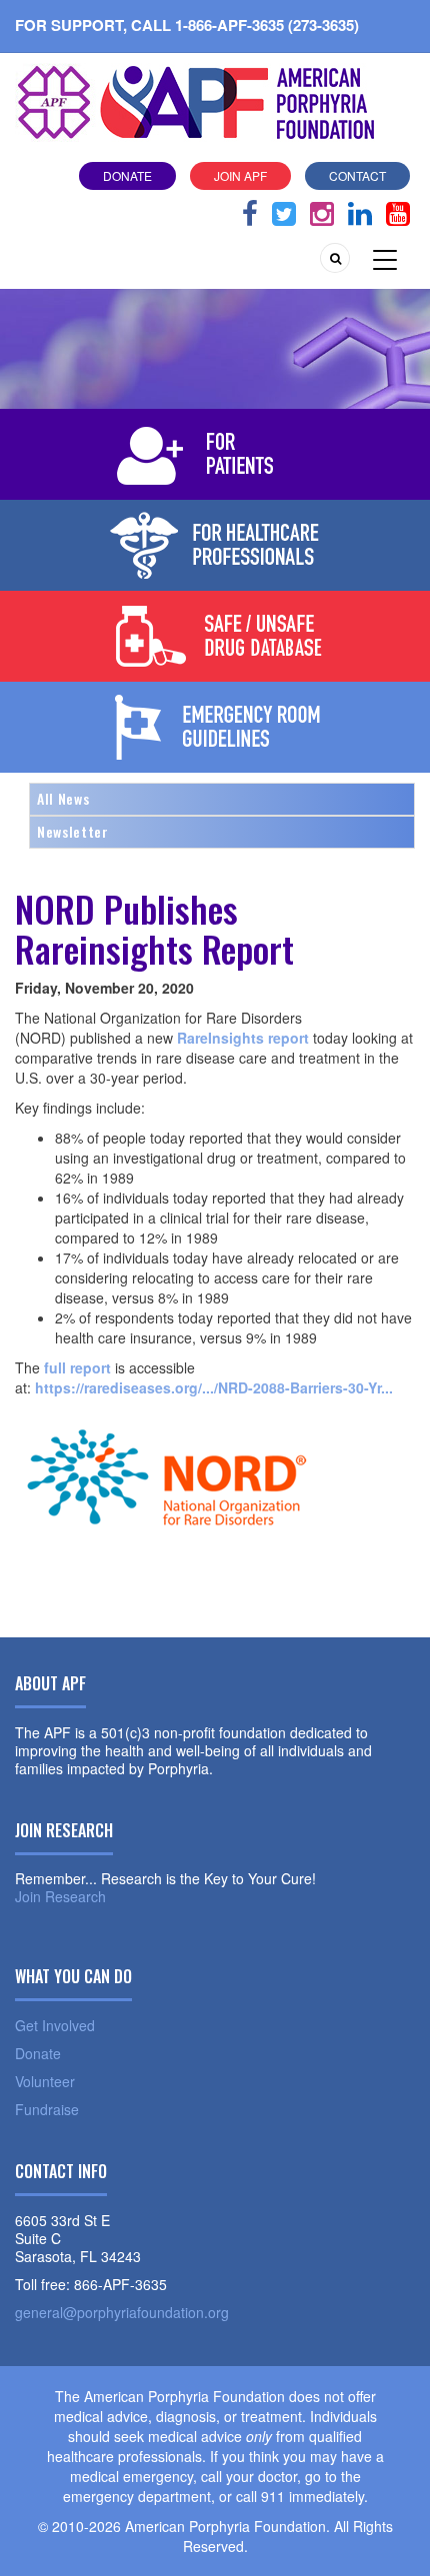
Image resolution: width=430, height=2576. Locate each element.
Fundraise (47, 2109)
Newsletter (73, 831)
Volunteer (45, 2081)
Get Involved (55, 2025)
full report (77, 1367)
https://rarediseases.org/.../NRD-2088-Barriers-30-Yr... (214, 1387)
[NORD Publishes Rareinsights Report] (165, 1505)
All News (63, 798)
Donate (127, 175)
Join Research (60, 1896)
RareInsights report (243, 1038)
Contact (357, 175)
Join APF (240, 175)
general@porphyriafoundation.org (122, 2312)
